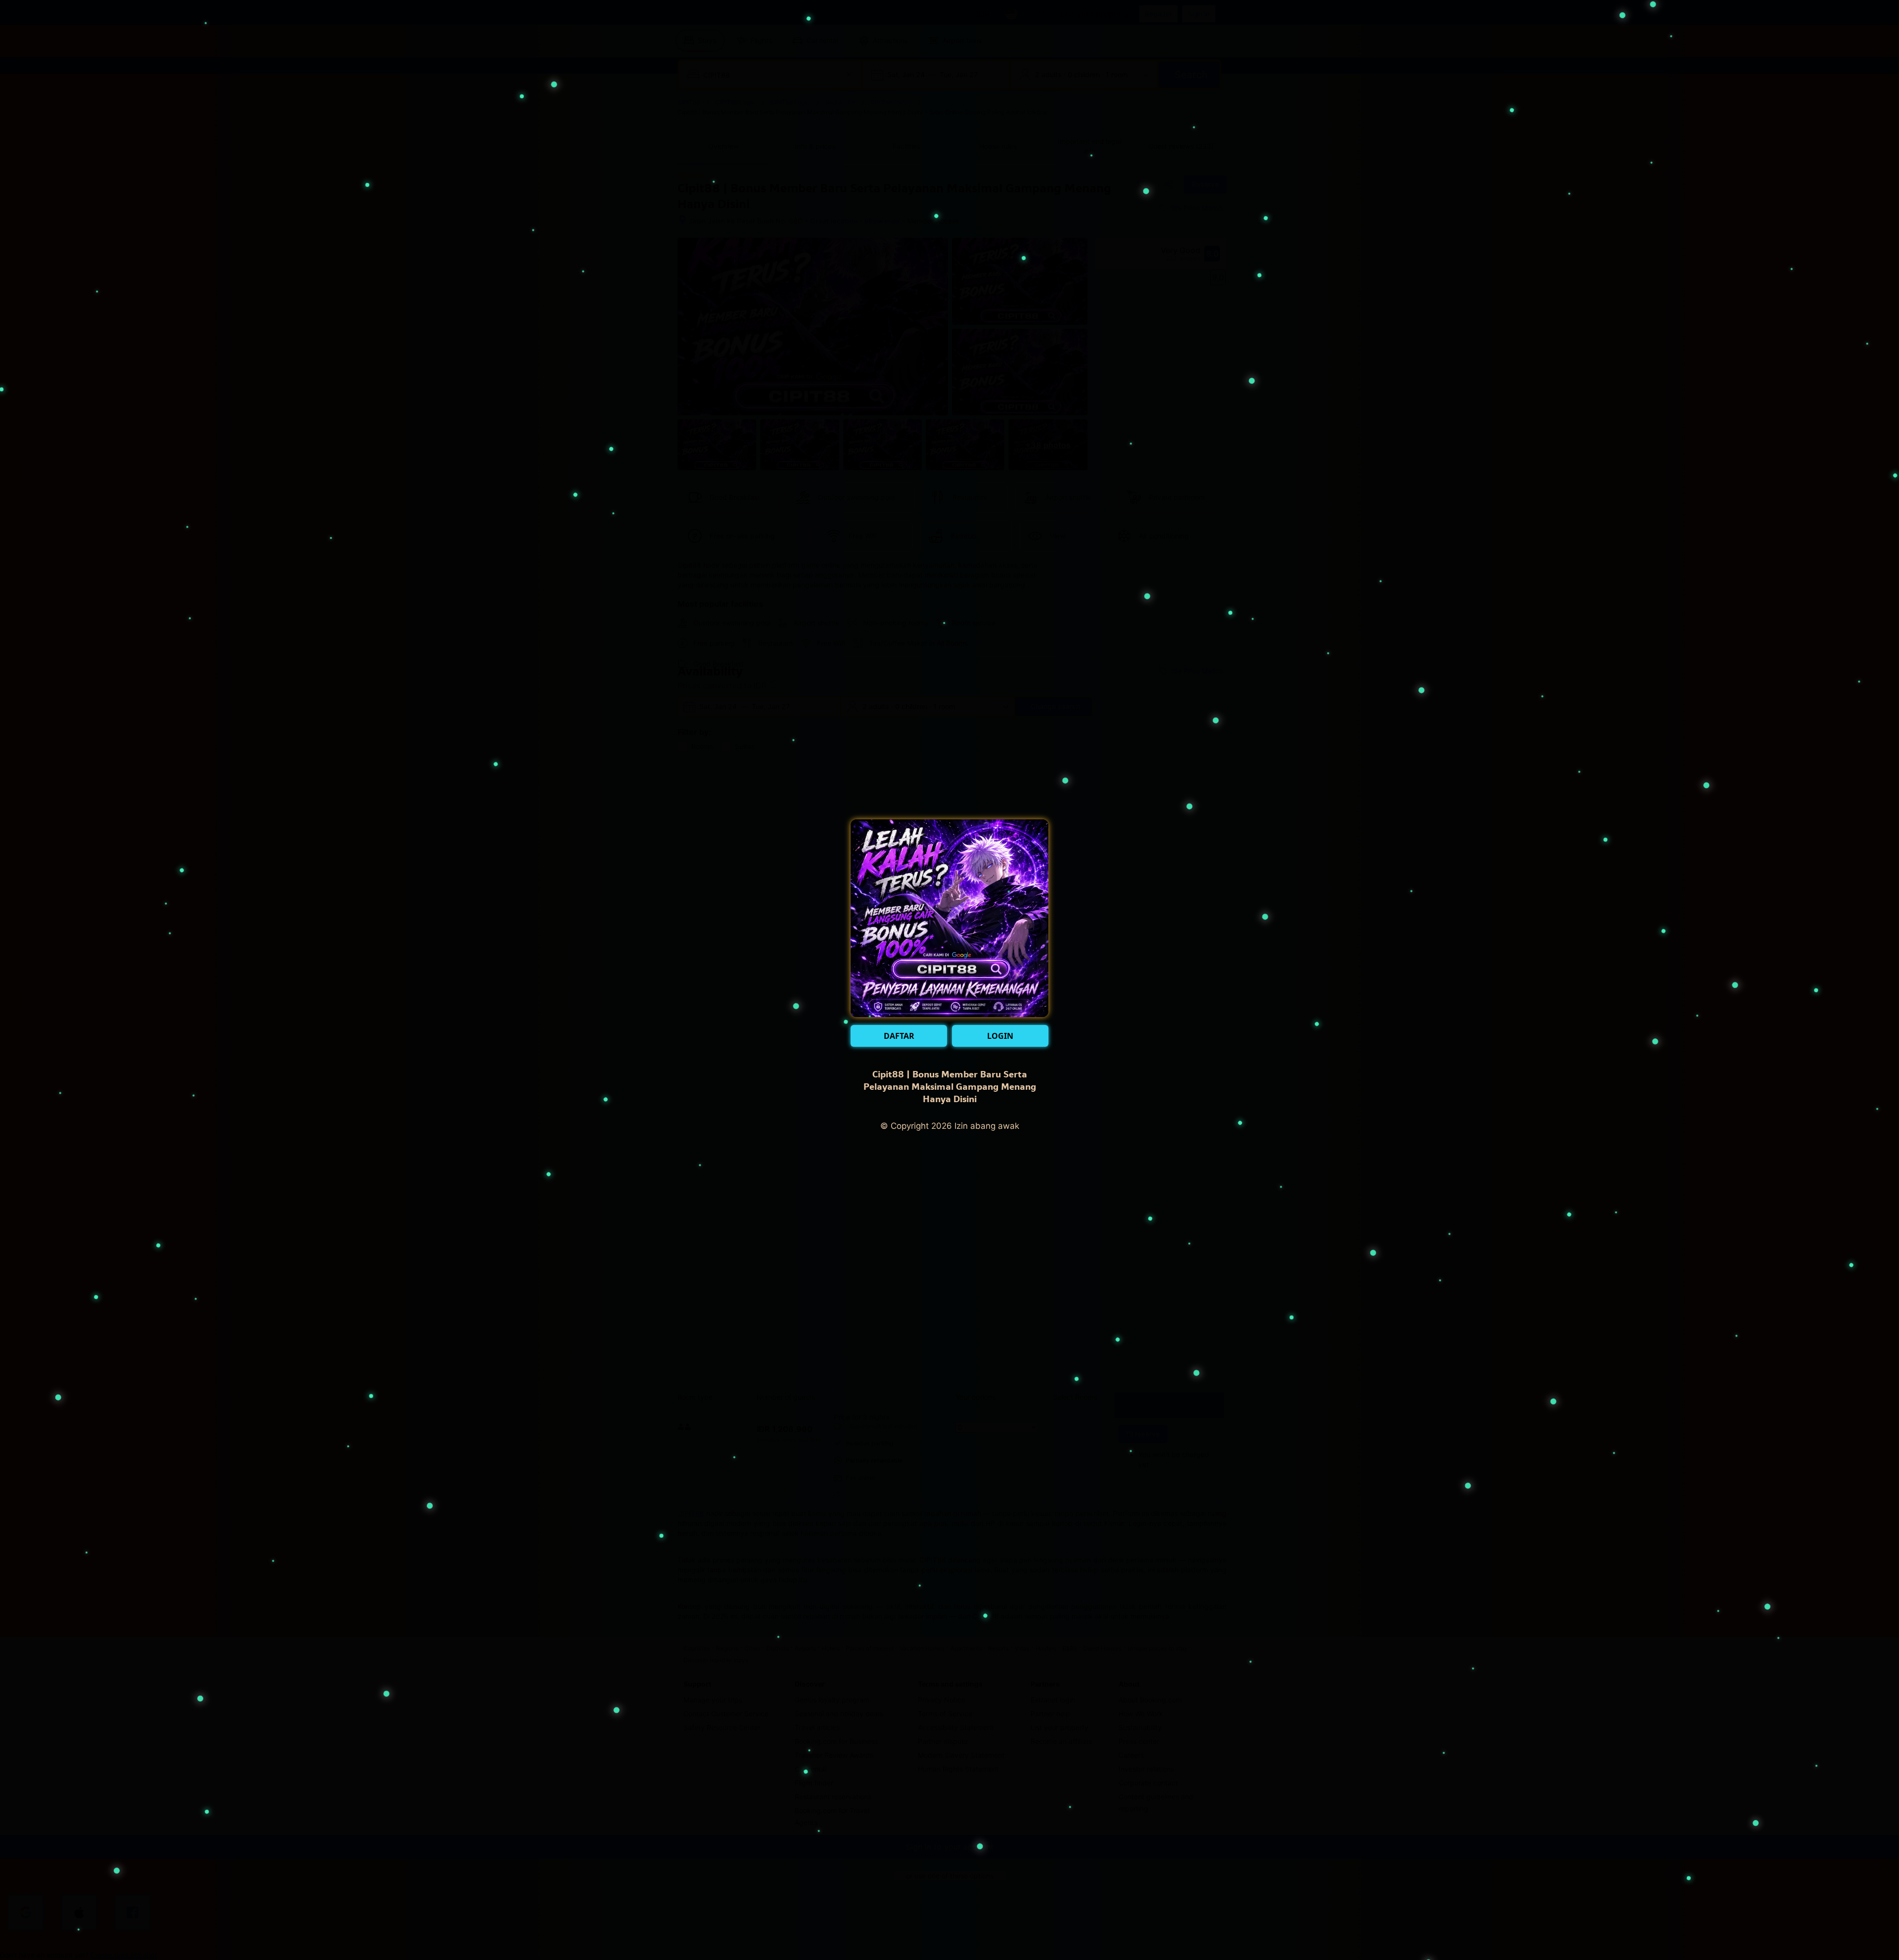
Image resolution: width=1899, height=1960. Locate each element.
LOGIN (1000, 1036)
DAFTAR (899, 1036)
